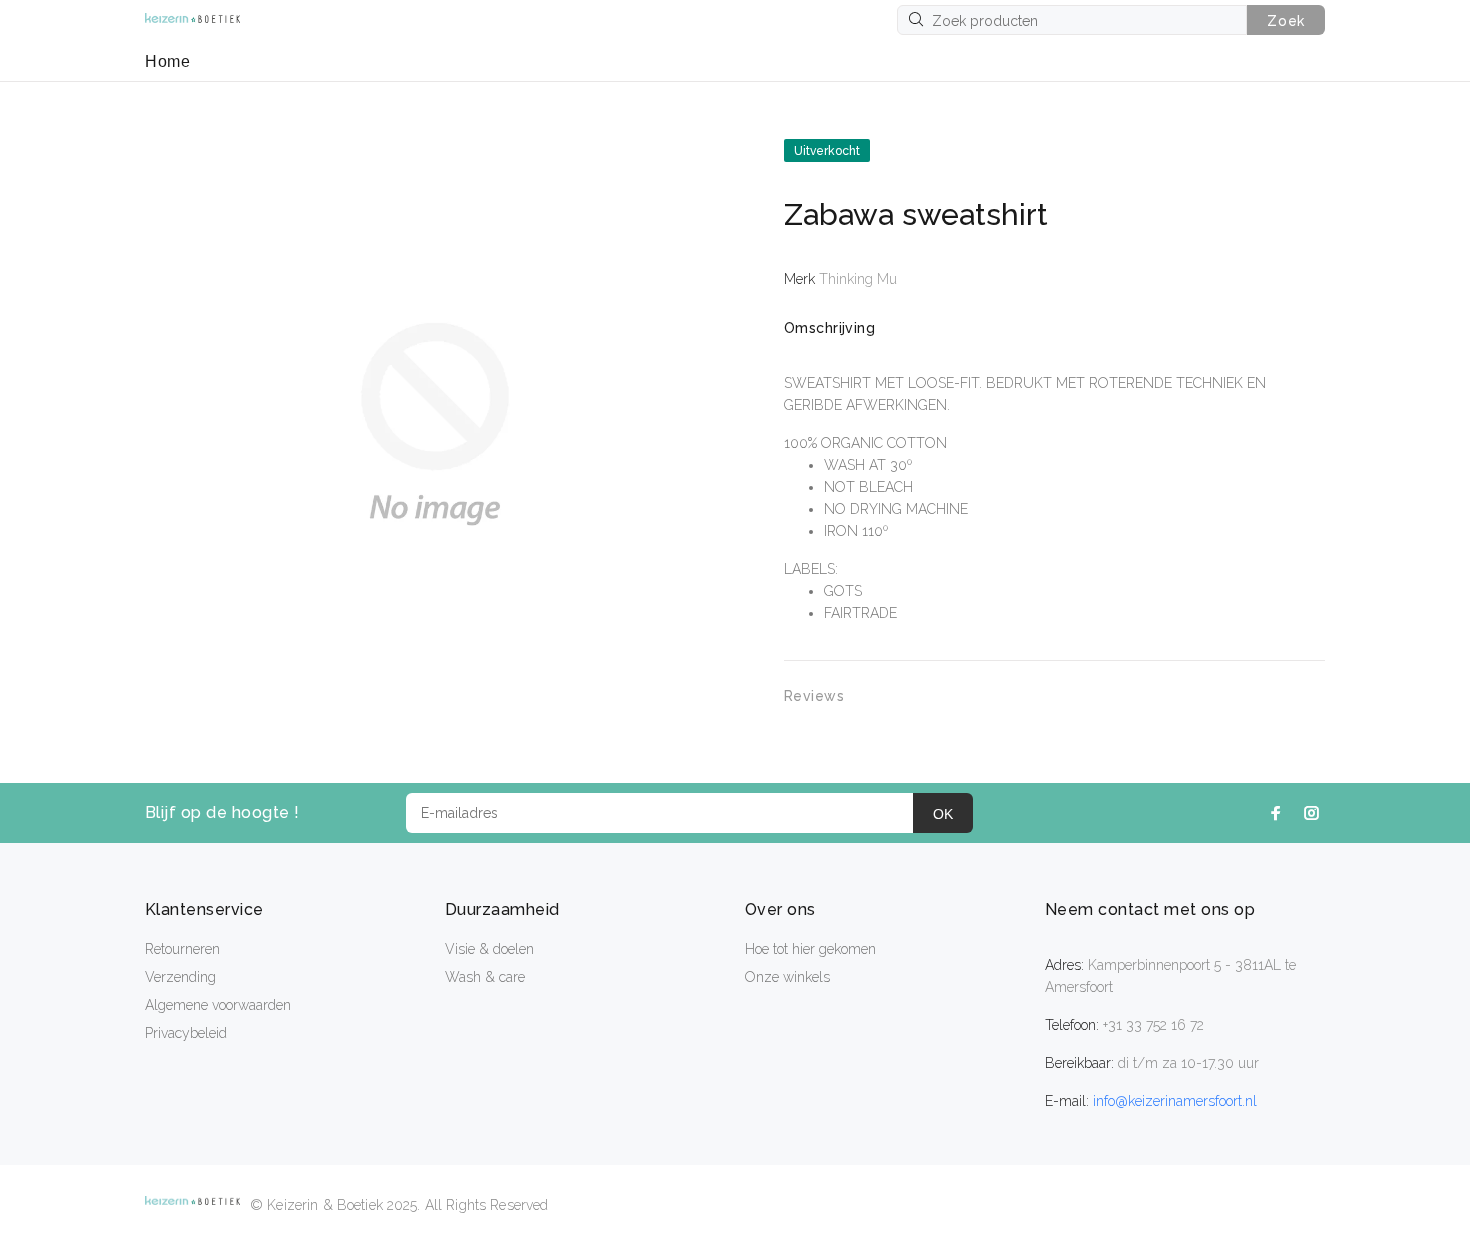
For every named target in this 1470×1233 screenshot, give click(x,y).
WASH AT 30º (868, 465)
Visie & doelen (489, 949)
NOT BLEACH (868, 487)
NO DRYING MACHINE (896, 509)
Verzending (180, 977)
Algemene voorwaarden (218, 1005)
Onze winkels (787, 977)
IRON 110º (856, 531)
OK (943, 814)
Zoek (1286, 21)
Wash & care (485, 977)
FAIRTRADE (860, 613)
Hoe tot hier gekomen (810, 949)
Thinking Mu (858, 279)
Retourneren (182, 949)
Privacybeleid (186, 1033)
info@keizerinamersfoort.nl (1175, 1101)
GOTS (843, 591)
